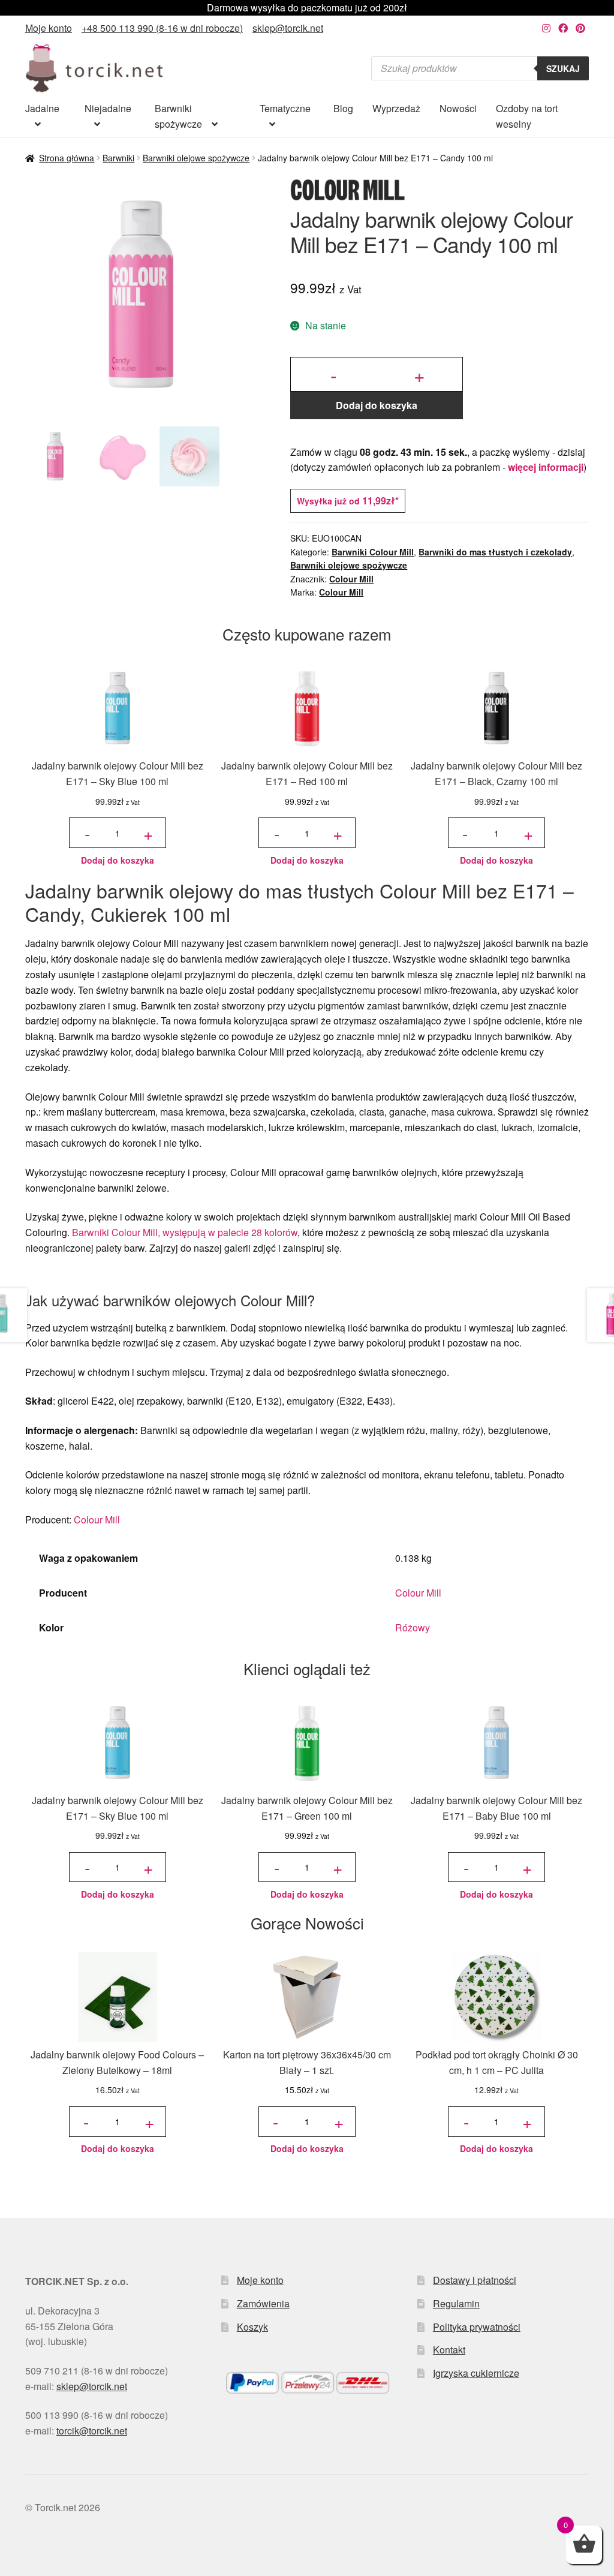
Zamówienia (263, 2303)
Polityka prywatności (477, 2327)
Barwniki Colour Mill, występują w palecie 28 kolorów (185, 1232)
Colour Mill (351, 579)
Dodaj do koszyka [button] (118, 860)
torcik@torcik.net (92, 2431)
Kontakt (449, 2350)
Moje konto (49, 28)
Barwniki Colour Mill (373, 552)
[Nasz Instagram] (546, 28)
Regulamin (456, 2303)
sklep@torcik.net (288, 28)
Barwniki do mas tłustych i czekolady (495, 552)
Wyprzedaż (396, 108)
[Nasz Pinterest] (580, 28)
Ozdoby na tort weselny (527, 116)
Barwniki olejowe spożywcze (196, 158)
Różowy (413, 1627)
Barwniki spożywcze (178, 116)
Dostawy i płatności (475, 2280)
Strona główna (67, 158)
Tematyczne (285, 108)
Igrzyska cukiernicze (476, 2373)
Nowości (458, 108)
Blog (343, 108)
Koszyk (252, 2327)
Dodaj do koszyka (377, 405)
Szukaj (563, 68)
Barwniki (118, 158)
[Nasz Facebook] (563, 28)
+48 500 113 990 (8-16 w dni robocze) (162, 28)
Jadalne (42, 108)
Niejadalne (108, 108)
